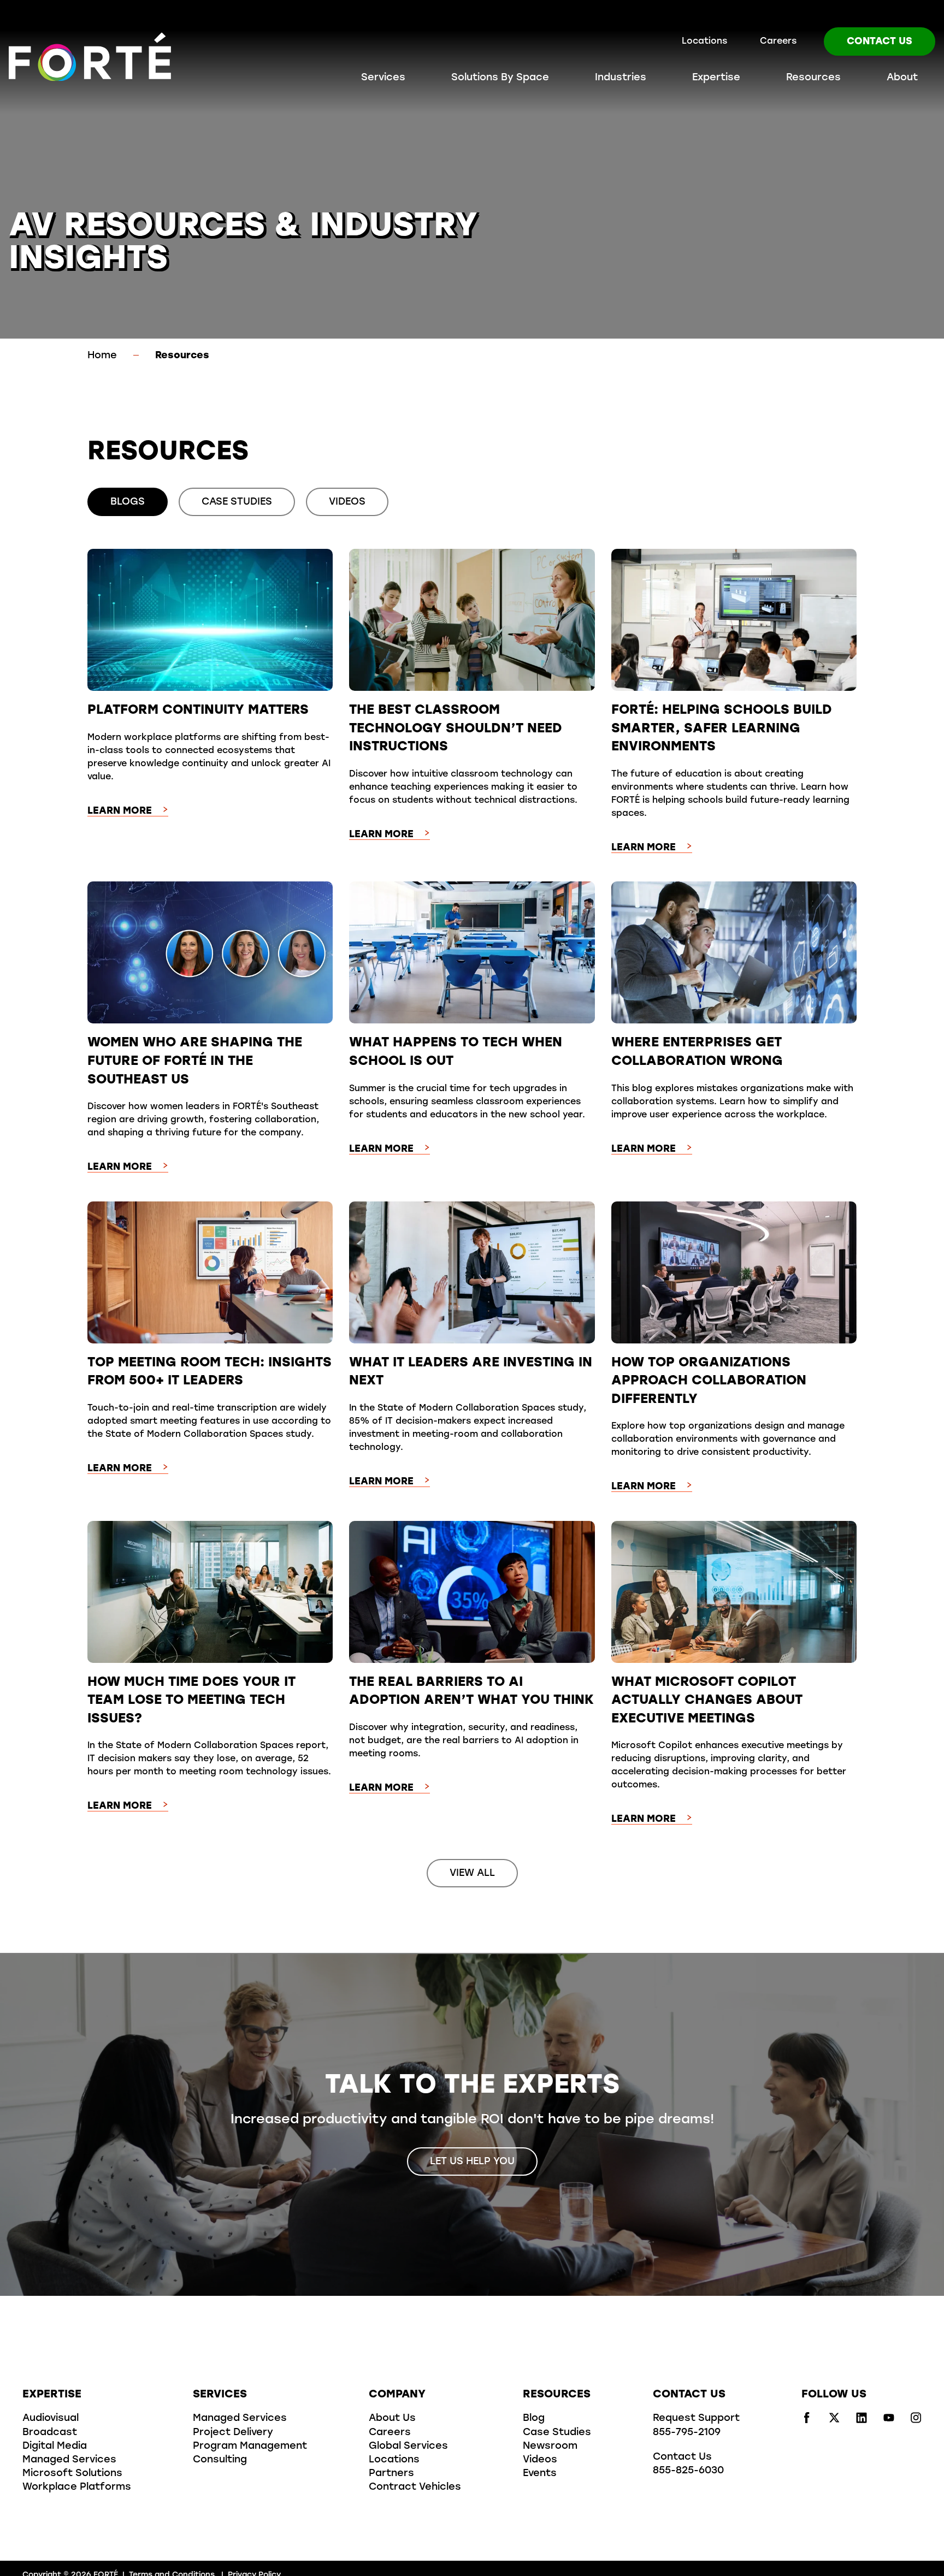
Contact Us (880, 42)
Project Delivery (233, 2433)
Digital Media (55, 2447)
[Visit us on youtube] (889, 2421)
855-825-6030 (688, 2471)
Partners (391, 2474)
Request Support (696, 2419)
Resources (813, 78)
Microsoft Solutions (72, 2474)
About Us (392, 2419)
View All (472, 1874)
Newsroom (550, 2447)
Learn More (120, 812)
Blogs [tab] (128, 502)
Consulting (220, 2460)
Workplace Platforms (77, 2488)
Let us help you (472, 2162)
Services (383, 78)
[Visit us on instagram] (916, 2421)
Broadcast (50, 2433)
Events (540, 2474)
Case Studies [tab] (237, 502)
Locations (704, 42)
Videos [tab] (347, 502)
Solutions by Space (500, 78)
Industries (621, 78)
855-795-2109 (687, 2433)
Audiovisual (51, 2419)
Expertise (716, 78)
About (902, 78)
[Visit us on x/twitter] (834, 2421)
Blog (534, 2419)
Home (102, 356)
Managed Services (69, 2460)
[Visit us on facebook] (807, 2421)
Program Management (250, 2447)
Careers (778, 42)
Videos (540, 2460)
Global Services (408, 2447)
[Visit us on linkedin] (862, 2421)
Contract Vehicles (415, 2488)
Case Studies (557, 2433)
